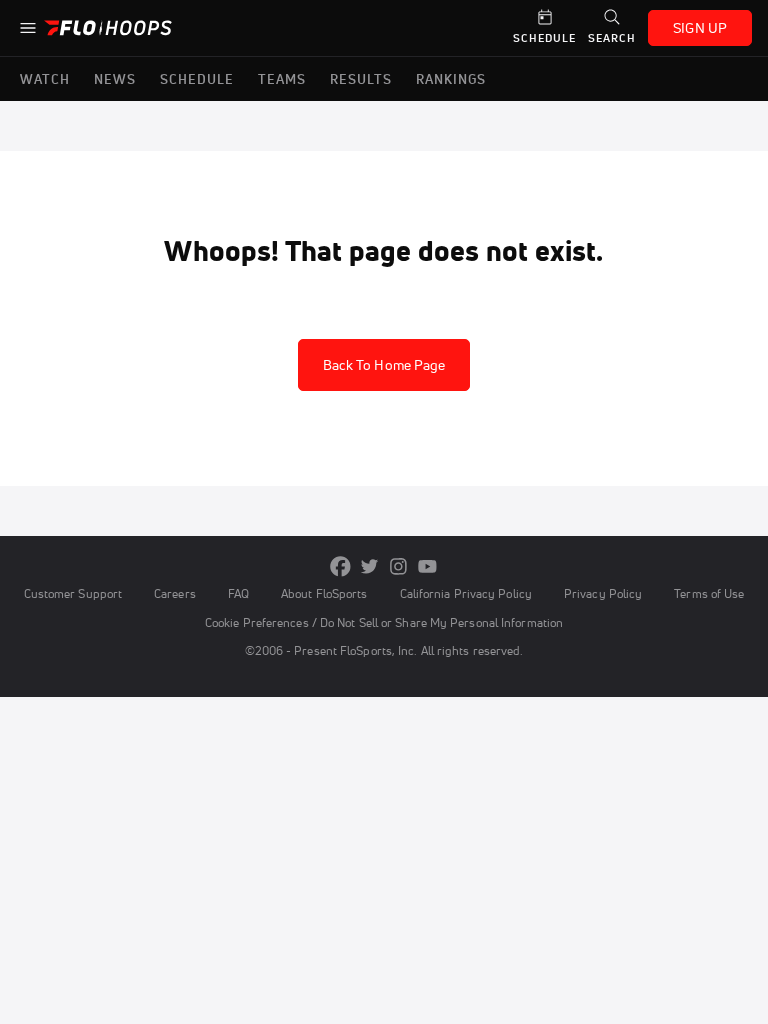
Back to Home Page (384, 365)
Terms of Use (709, 593)
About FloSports (324, 593)
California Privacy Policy (466, 593)
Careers (175, 593)
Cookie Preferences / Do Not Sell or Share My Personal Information (384, 622)
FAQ (238, 593)
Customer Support (73, 593)
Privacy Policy (603, 593)
